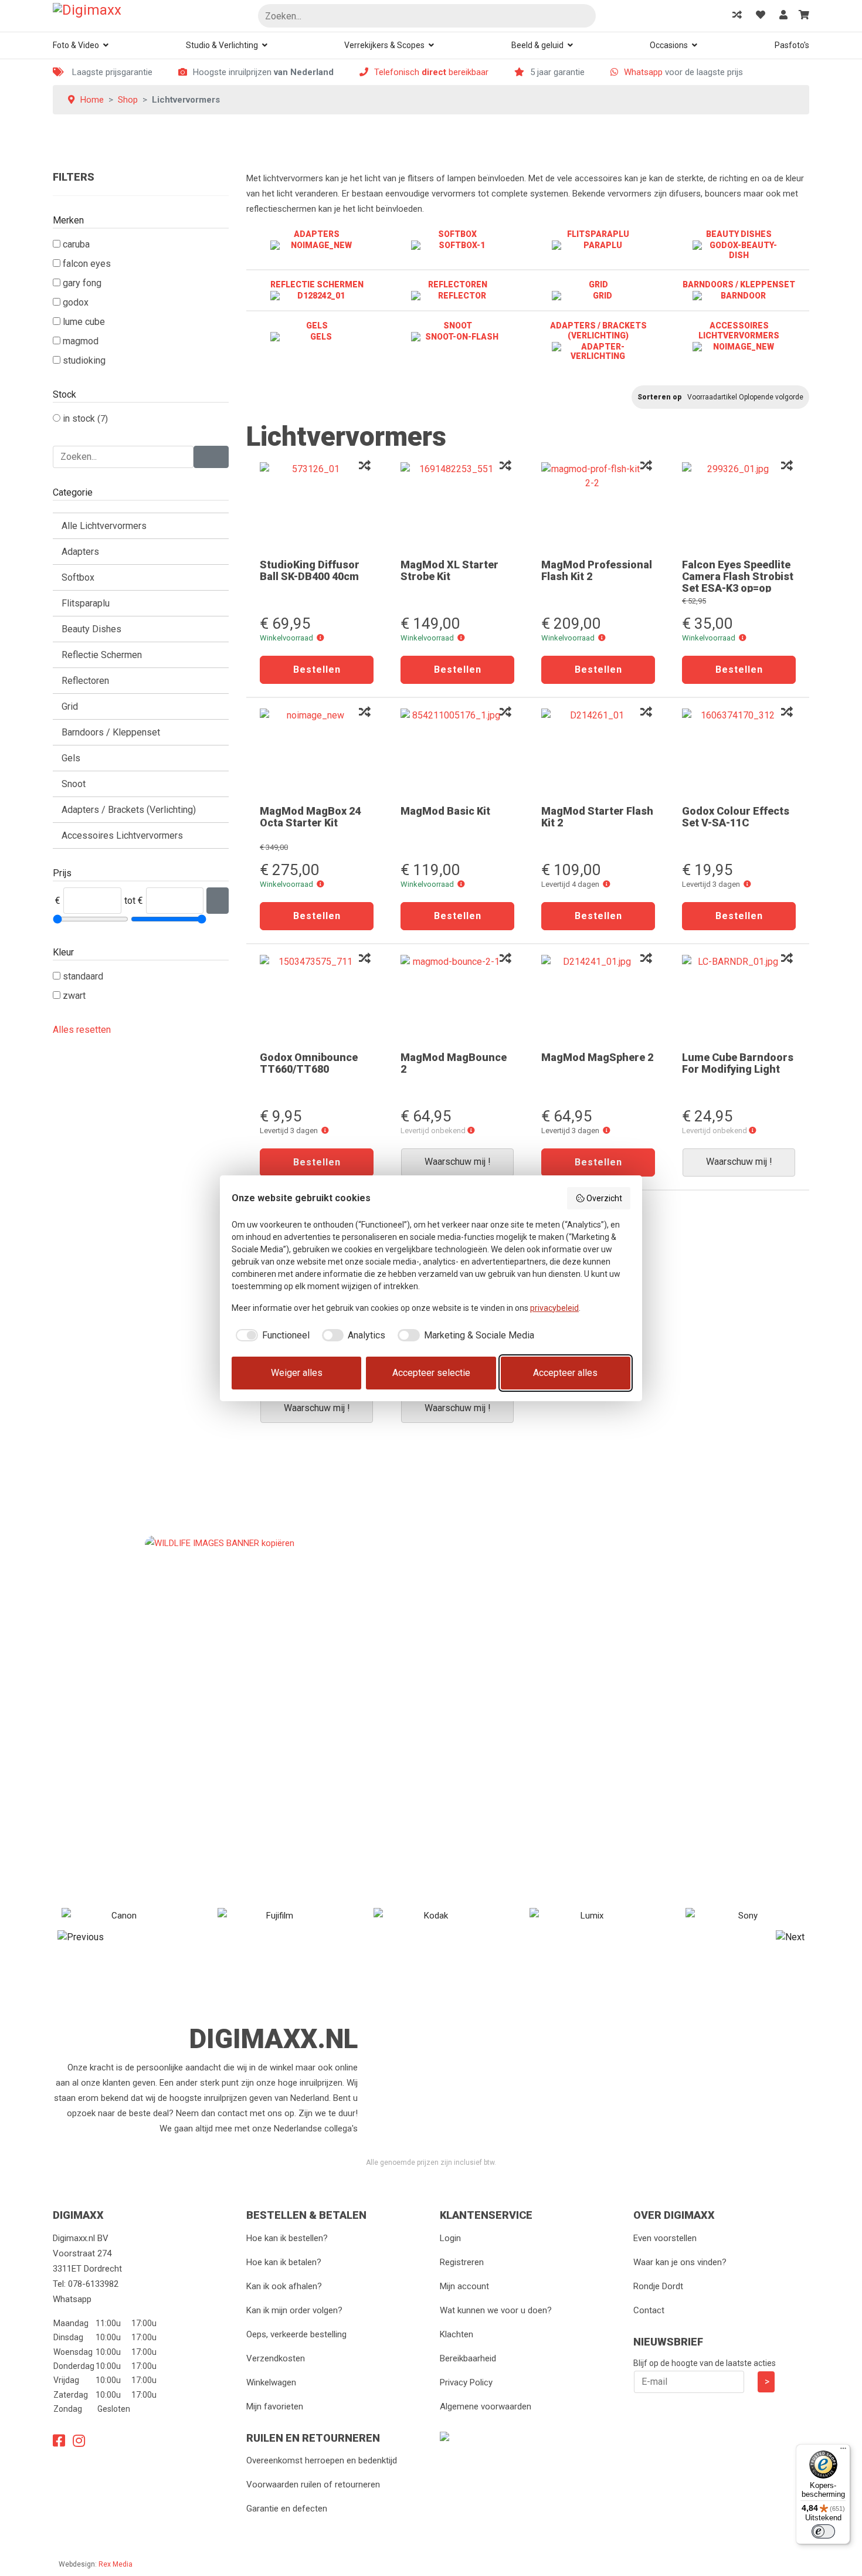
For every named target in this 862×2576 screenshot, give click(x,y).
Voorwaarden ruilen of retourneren (313, 2485)
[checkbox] (271, 1336)
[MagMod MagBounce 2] (457, 999)
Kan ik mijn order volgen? (294, 2310)
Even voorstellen (665, 2238)
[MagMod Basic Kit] (457, 753)
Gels (71, 758)
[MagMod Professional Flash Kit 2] (598, 506)
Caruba (76, 244)
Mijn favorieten (275, 2406)
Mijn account (464, 2286)
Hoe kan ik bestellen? (287, 2238)
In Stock (80, 418)
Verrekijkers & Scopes (384, 45)
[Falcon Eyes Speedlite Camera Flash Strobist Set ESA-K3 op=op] (739, 506)
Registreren (462, 2262)
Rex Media (116, 2564)
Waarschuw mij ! (458, 1162)
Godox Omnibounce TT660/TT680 (309, 1063)
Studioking (84, 360)
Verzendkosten (276, 2358)
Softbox (78, 577)
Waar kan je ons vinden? (680, 2262)
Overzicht (604, 1198)
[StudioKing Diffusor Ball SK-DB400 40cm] (317, 506)
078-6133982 (93, 2284)
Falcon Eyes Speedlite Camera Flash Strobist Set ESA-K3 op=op (738, 576)
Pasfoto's (792, 45)
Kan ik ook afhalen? (284, 2286)
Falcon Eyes (87, 264)
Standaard (83, 976)
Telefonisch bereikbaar (431, 72)
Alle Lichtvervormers (104, 526)
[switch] (823, 2531)
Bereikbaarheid (468, 2358)
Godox (76, 302)
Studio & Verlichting (222, 45)
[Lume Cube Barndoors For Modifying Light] (739, 999)
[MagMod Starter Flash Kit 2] (598, 753)
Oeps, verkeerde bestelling (296, 2334)
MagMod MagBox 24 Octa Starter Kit (310, 817)
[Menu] (843, 2451)
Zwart (74, 996)
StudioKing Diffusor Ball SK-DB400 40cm (310, 570)
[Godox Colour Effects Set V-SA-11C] (739, 753)
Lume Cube (84, 322)
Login (450, 2238)
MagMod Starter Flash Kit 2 (597, 817)
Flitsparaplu (86, 603)
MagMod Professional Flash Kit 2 (597, 570)
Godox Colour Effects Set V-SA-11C (736, 817)
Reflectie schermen (102, 655)
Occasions (669, 45)
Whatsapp (643, 72)
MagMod (81, 341)
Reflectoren (85, 681)
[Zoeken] (211, 457)
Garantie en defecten (287, 2509)
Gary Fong (82, 283)
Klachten (457, 2334)
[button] (320, 638)
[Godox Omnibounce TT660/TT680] (317, 999)
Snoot (74, 784)
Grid (70, 706)
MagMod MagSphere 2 (597, 1057)
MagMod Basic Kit (445, 811)
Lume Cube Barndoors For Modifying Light (738, 1063)
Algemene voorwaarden (486, 2406)
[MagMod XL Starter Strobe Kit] (457, 506)
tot (130, 901)
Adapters (80, 552)
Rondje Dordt (658, 2286)
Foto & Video (76, 45)
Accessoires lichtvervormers (122, 835)
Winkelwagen (271, 2382)
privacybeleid (554, 1308)
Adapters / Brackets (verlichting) (129, 810)
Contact (649, 2310)
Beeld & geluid (537, 45)
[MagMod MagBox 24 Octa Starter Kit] (317, 753)
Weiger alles (297, 1373)
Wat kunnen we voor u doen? (496, 2310)
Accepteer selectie (431, 1373)
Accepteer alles (565, 1373)
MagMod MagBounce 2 (454, 1063)
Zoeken (582, 17)
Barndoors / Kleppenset (111, 732)
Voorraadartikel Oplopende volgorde (745, 397)
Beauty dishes (91, 629)
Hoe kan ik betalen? (284, 2262)
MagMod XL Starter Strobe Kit (449, 570)
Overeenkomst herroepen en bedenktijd (322, 2460)
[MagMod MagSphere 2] (598, 999)
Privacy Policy (466, 2382)
